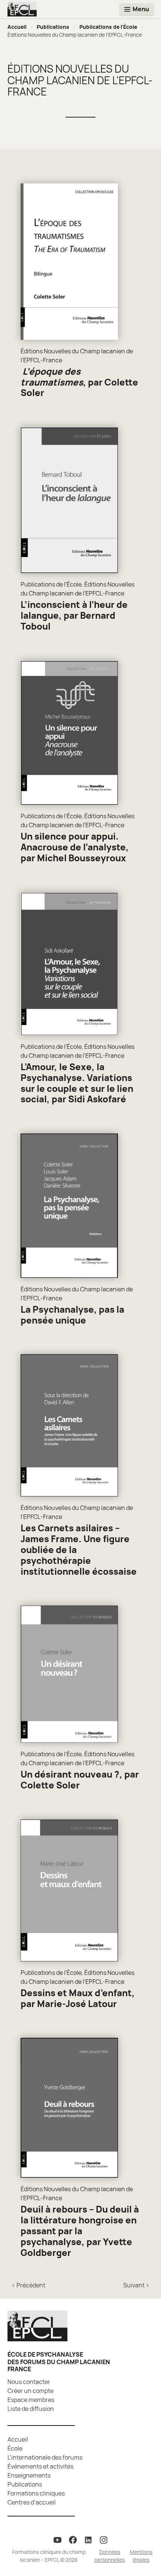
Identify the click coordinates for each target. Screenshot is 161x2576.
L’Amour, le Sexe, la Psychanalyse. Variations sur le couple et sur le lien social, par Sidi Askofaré (77, 1083)
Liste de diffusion (31, 2409)
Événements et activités (40, 2466)
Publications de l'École (108, 27)
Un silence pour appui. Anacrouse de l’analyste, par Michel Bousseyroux (75, 847)
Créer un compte (31, 2391)
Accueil (17, 27)
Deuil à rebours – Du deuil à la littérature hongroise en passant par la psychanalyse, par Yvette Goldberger (80, 2231)
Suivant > (136, 2285)
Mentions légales (141, 2556)
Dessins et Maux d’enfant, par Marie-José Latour (78, 1998)
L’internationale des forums (45, 2457)
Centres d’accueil (32, 2502)
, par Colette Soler (79, 382)
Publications (53, 27)
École (15, 2448)
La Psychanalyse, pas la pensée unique (72, 1315)
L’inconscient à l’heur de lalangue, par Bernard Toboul (74, 615)
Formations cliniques (36, 2493)
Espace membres (31, 2400)
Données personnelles (110, 2556)
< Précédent (28, 2285)
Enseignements (29, 2475)
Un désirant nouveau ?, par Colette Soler (80, 1779)
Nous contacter (29, 2382)
